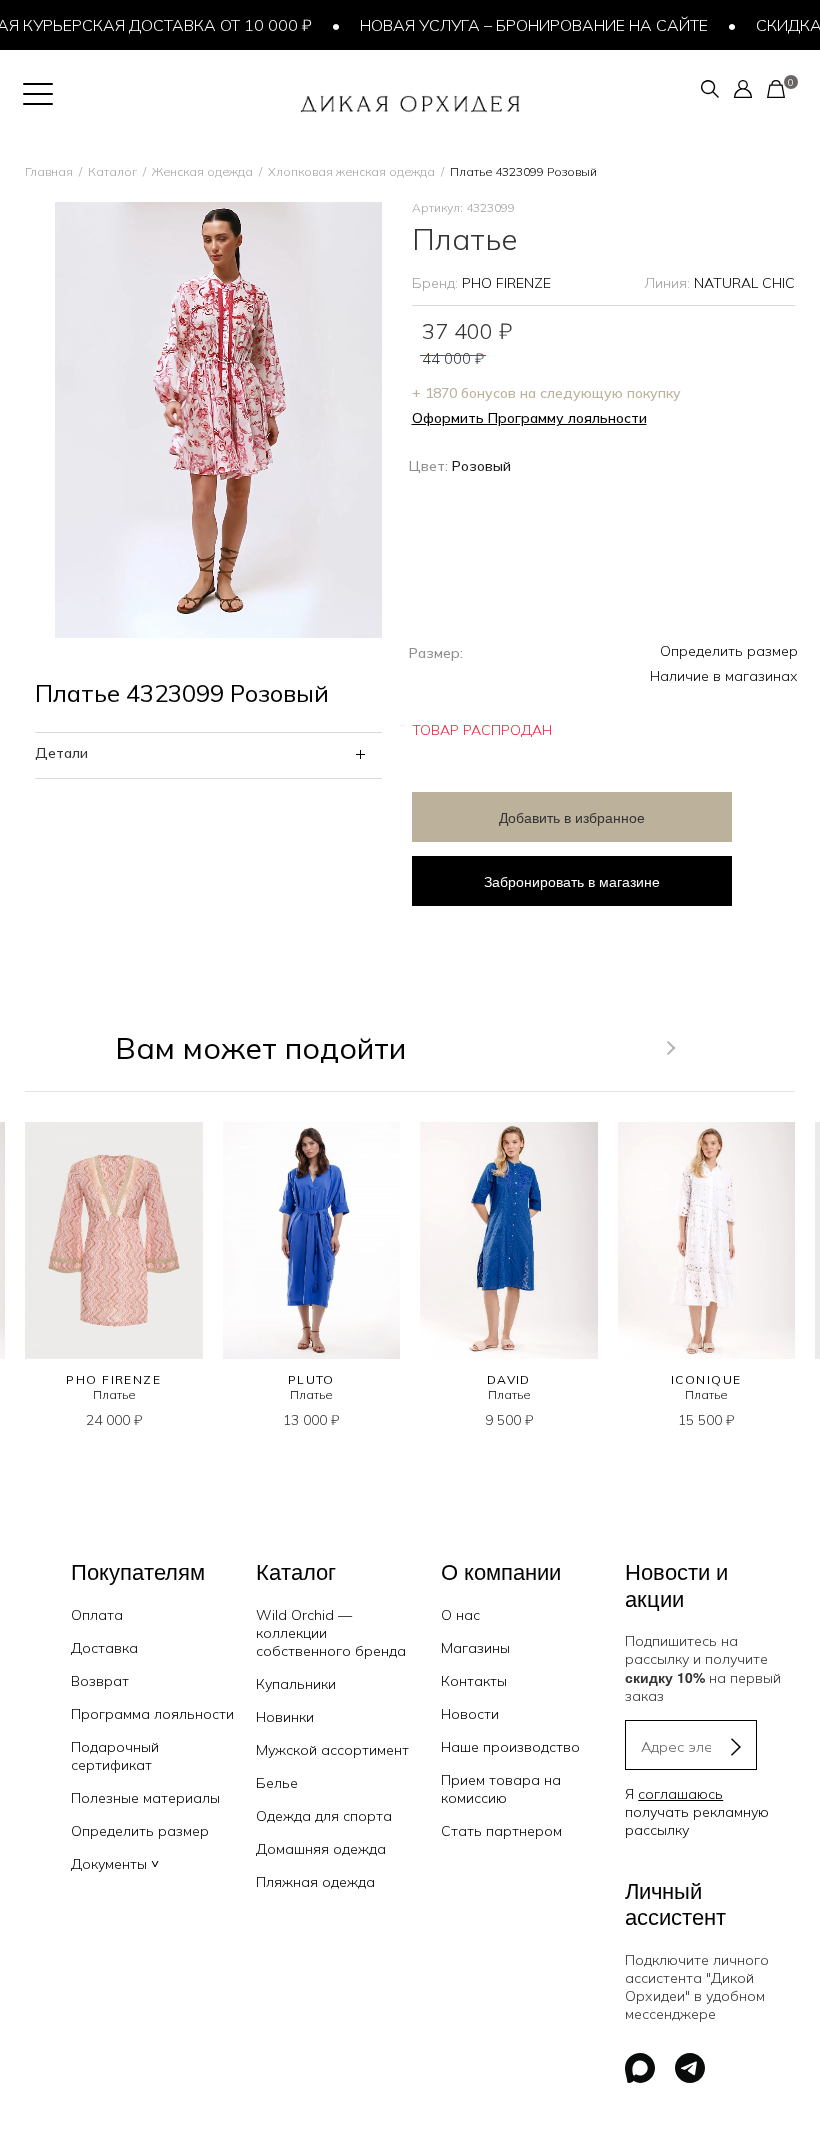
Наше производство (510, 1747)
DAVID (509, 1379)
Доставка (104, 1648)
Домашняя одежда (321, 1849)
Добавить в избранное (572, 817)
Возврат (100, 1681)
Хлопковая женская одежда (351, 171)
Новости (470, 1714)
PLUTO (311, 1379)
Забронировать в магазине (572, 881)
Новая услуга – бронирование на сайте (484, 25)
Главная (49, 171)
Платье (114, 1394)
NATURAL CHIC (744, 283)
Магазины (475, 1648)
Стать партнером (501, 1831)
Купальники (296, 1684)
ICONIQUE (706, 1379)
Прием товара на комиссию (501, 1789)
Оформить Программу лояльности (529, 418)
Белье (277, 1783)
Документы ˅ (115, 1864)
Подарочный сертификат (115, 1756)
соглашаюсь (680, 1794)
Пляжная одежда (315, 1882)
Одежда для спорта (324, 1816)
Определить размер (729, 651)
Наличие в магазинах (724, 676)
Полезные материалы (145, 1798)
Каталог (112, 171)
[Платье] (114, 1240)
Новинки (285, 1717)
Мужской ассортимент (332, 1750)
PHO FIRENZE (506, 283)
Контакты (474, 1681)
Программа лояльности (152, 1714)
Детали (61, 753)
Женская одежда (202, 171)
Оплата (97, 1615)
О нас (460, 1615)
